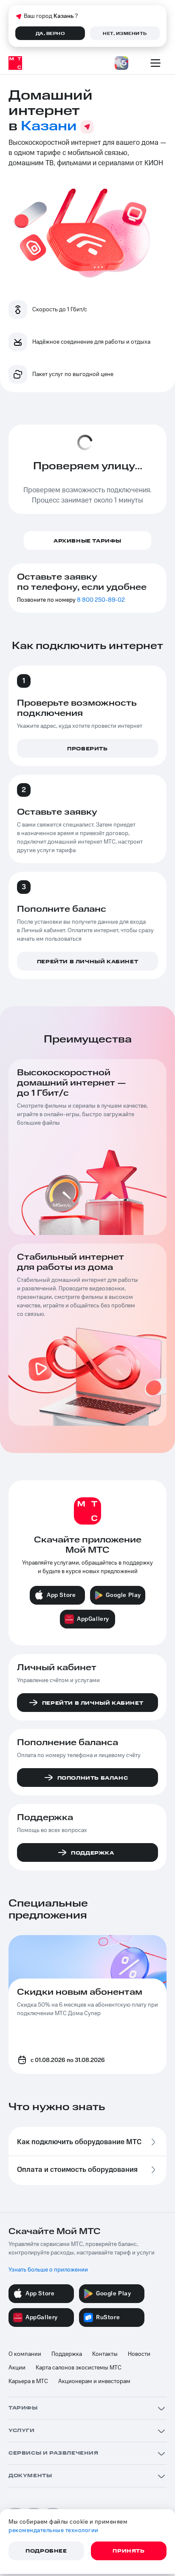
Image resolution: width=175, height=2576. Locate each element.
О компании (25, 2354)
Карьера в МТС (28, 2381)
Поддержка (67, 2354)
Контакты (105, 2354)
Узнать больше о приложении (48, 2270)
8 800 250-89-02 (101, 600)
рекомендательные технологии (54, 2530)
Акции (17, 2368)
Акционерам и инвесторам (94, 2381)
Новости (139, 2354)
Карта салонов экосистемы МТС (79, 2368)
